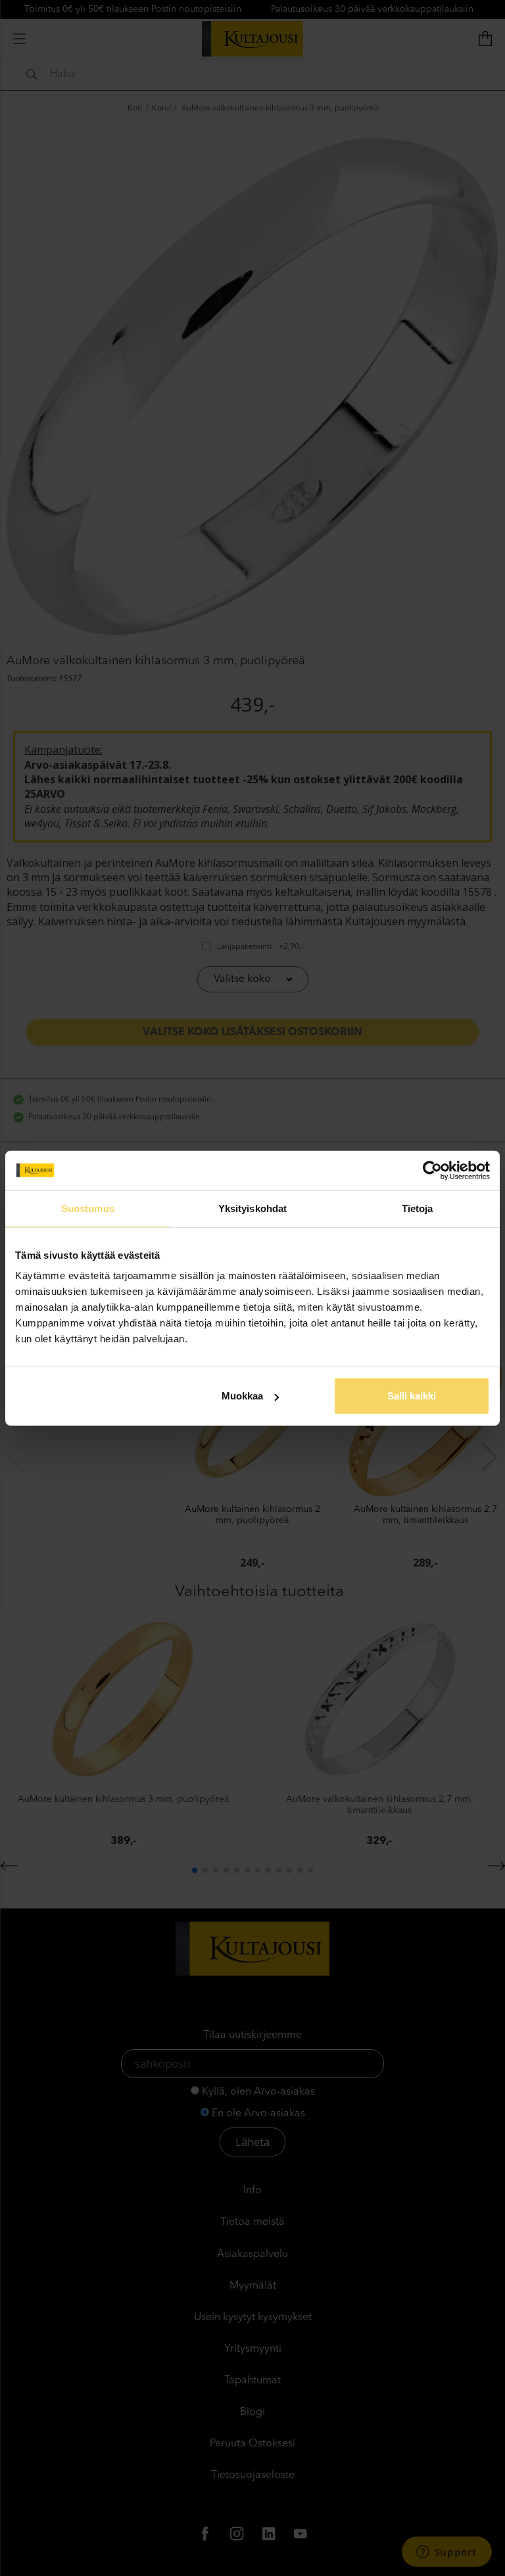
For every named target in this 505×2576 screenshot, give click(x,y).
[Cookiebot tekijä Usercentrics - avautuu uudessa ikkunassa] (432, 1170)
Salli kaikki (412, 1396)
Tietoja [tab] (418, 1208)
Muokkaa (242, 1396)
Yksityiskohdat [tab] (252, 1208)
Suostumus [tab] (88, 1208)
